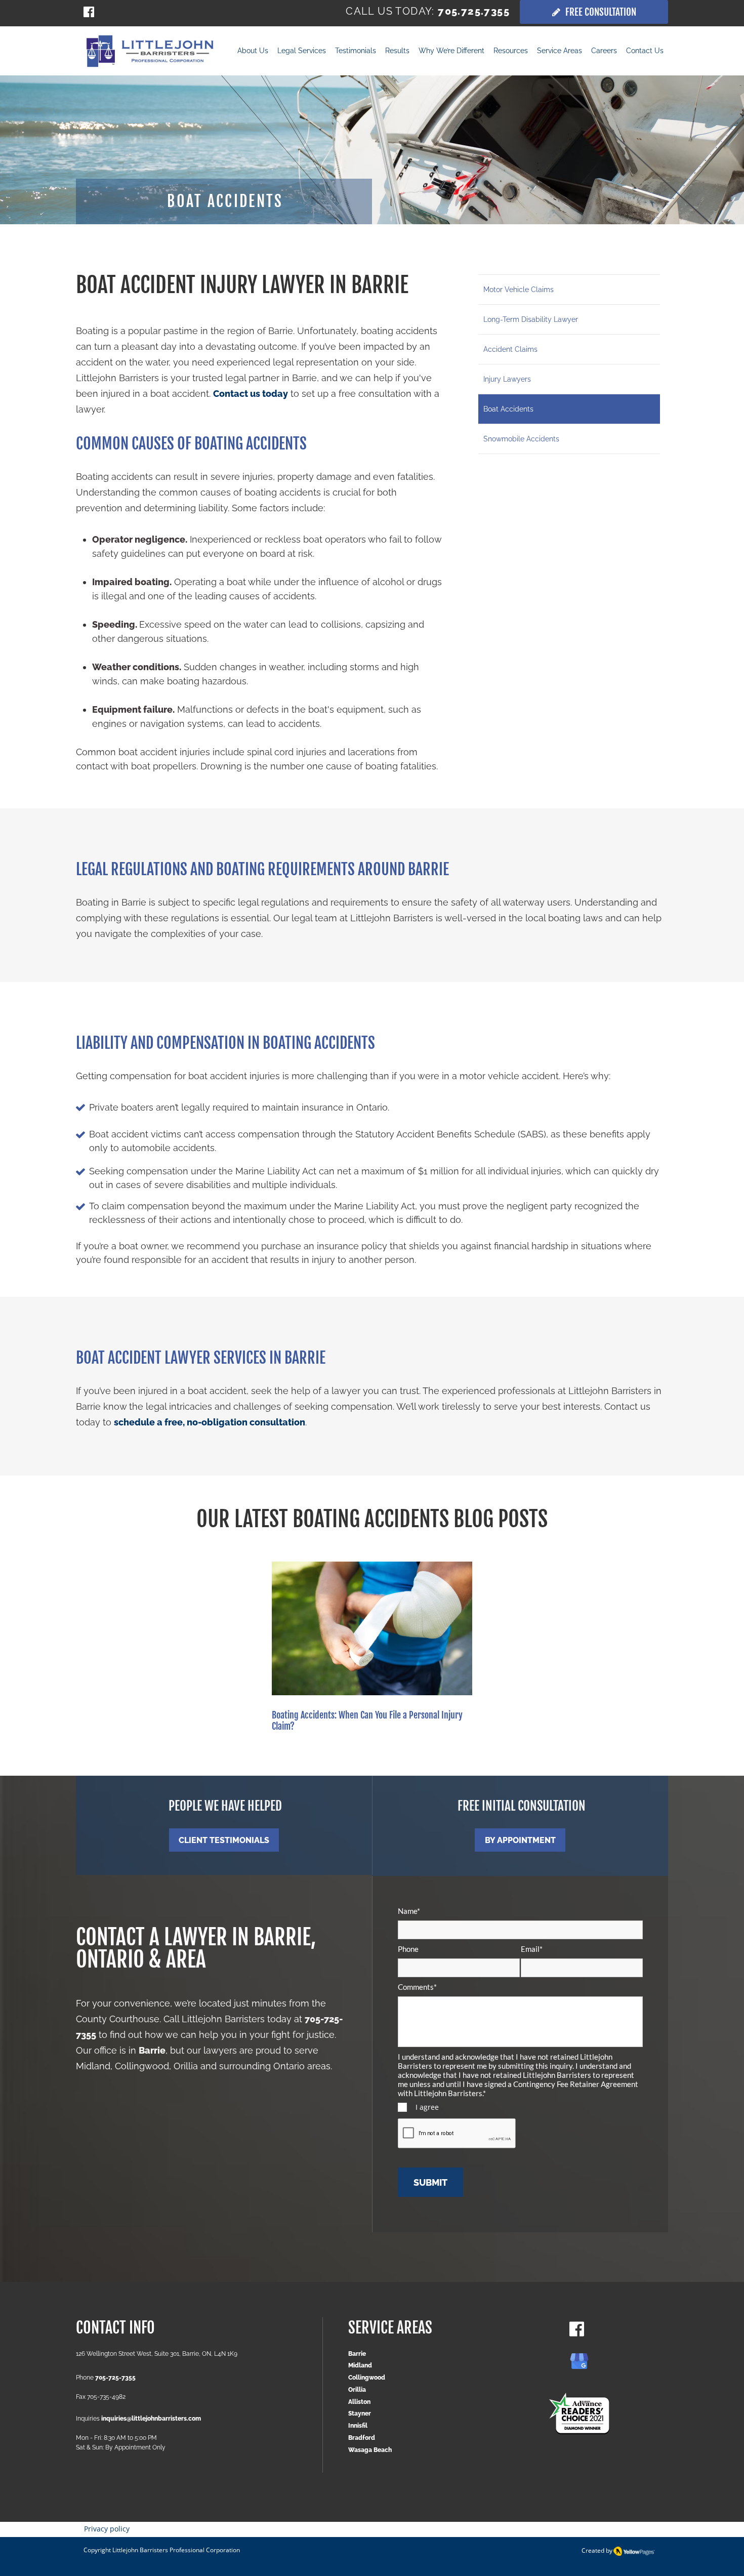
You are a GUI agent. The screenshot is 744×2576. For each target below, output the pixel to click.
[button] (397, 52)
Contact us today (251, 394)
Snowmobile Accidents (521, 439)
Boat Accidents (508, 409)
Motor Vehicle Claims (519, 290)
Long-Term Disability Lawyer (531, 319)
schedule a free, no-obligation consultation (210, 1422)
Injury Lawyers (507, 379)
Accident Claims (510, 349)
